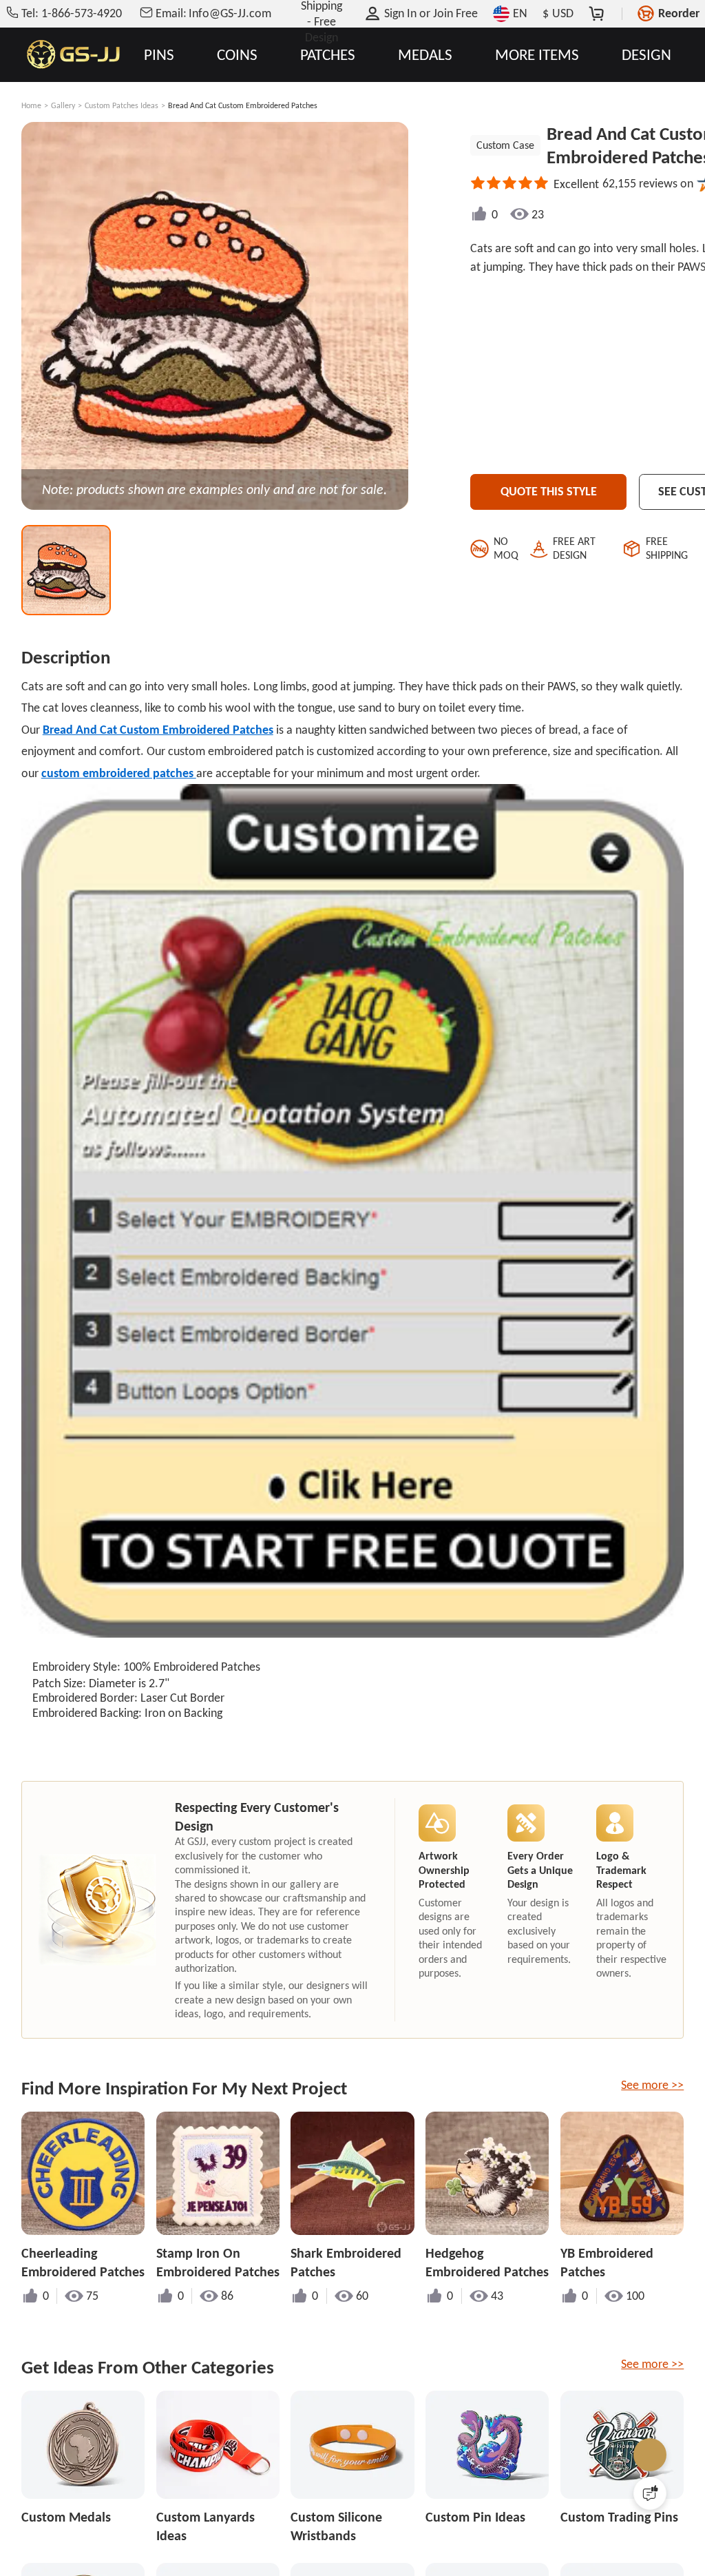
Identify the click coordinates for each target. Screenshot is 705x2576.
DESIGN (646, 55)
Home (31, 105)
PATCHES (328, 55)
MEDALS (425, 55)
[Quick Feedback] (650, 2493)
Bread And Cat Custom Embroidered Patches (158, 730)
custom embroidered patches (119, 773)
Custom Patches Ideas (122, 105)
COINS (237, 55)
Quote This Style (549, 491)
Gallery (63, 105)
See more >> (652, 2085)
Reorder (679, 13)
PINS (159, 55)
